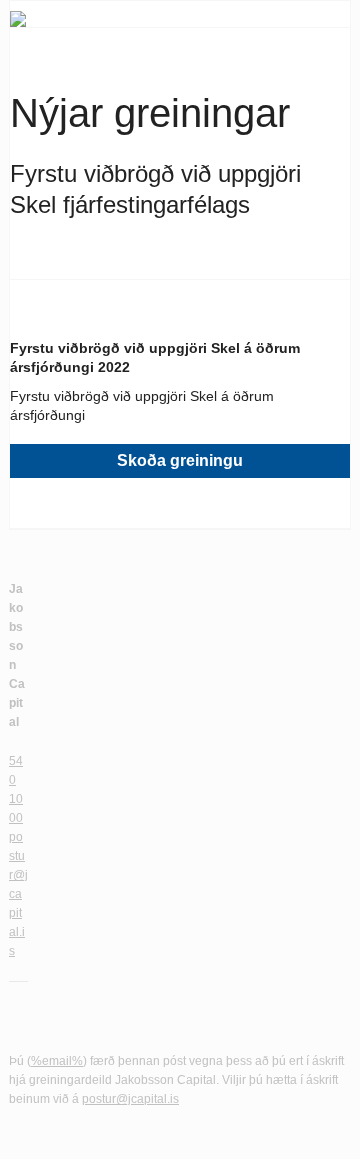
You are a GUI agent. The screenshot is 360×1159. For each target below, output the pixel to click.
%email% (57, 1061)
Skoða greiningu (180, 460)
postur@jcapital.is (18, 894)
